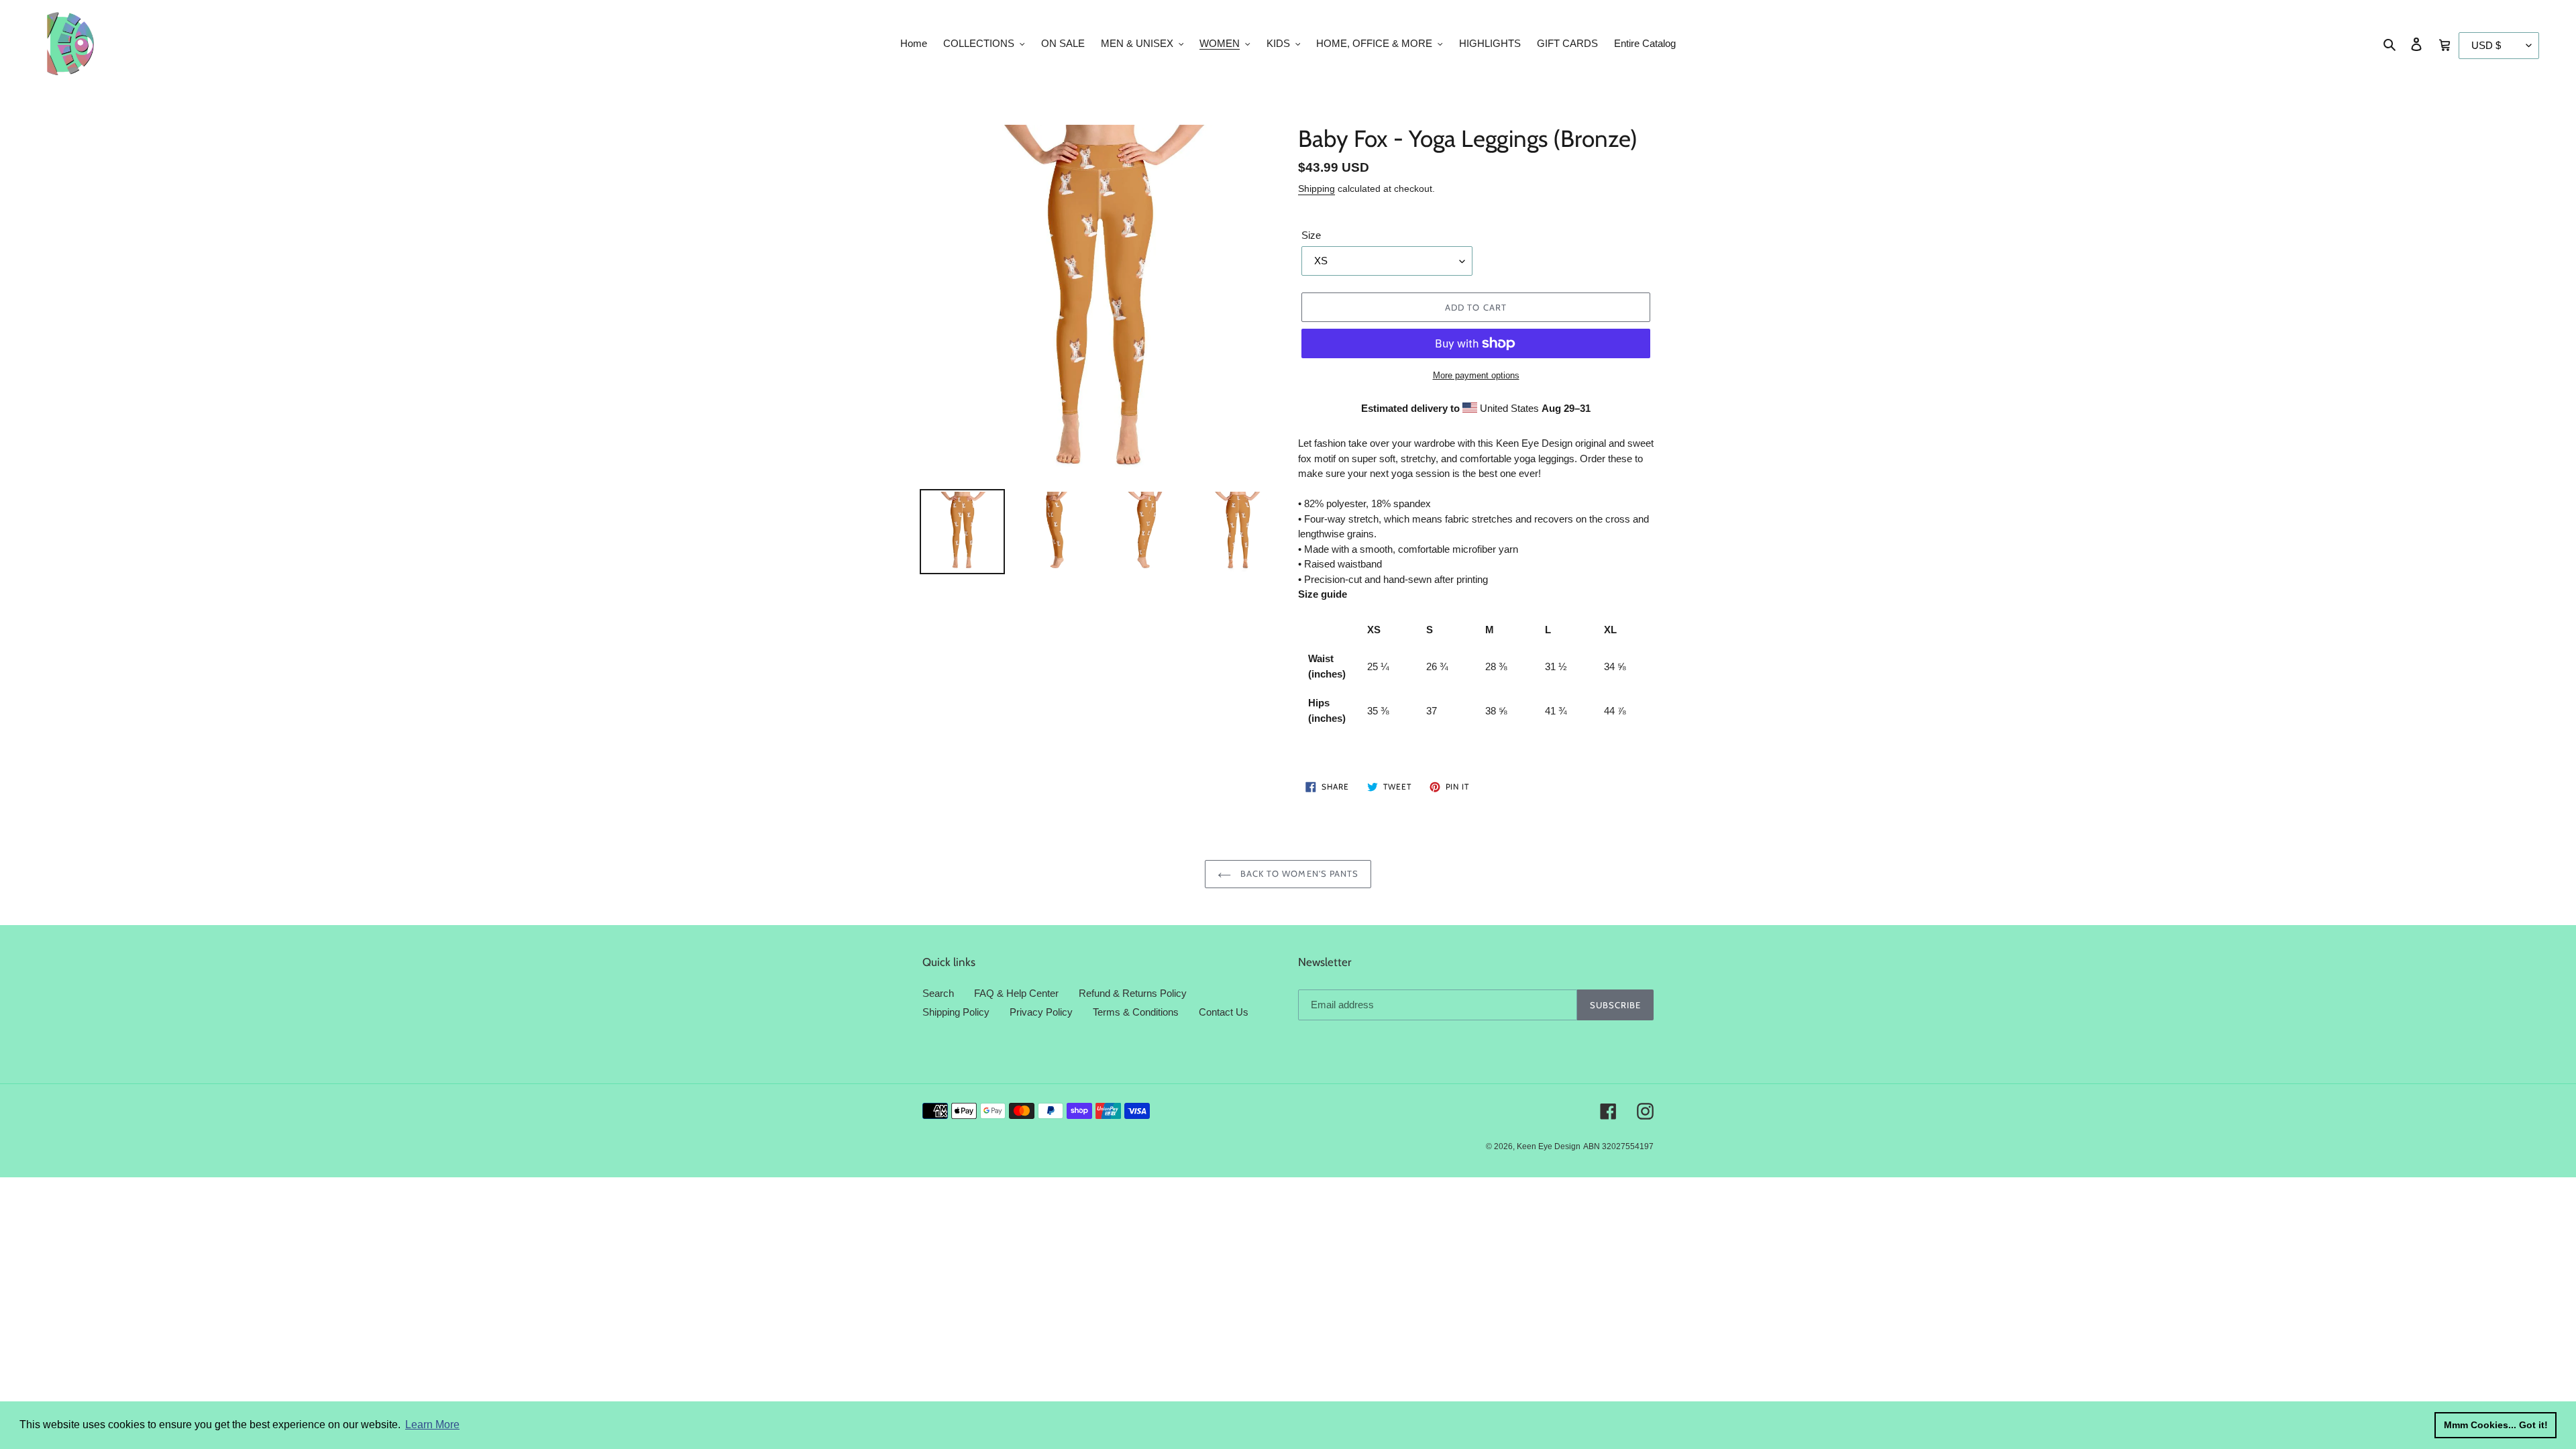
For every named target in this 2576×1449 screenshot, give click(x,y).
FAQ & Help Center (1016, 993)
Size (1311, 235)
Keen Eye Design (1549, 1146)
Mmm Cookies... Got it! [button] (2496, 1425)
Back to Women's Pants (1298, 873)
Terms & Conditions (1136, 1012)
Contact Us (1224, 1012)
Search (938, 993)
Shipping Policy (956, 1012)
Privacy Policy (1041, 1012)
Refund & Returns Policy (1133, 993)
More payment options (1476, 375)
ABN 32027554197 (1618, 1146)
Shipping (1317, 189)
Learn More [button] (432, 1425)
